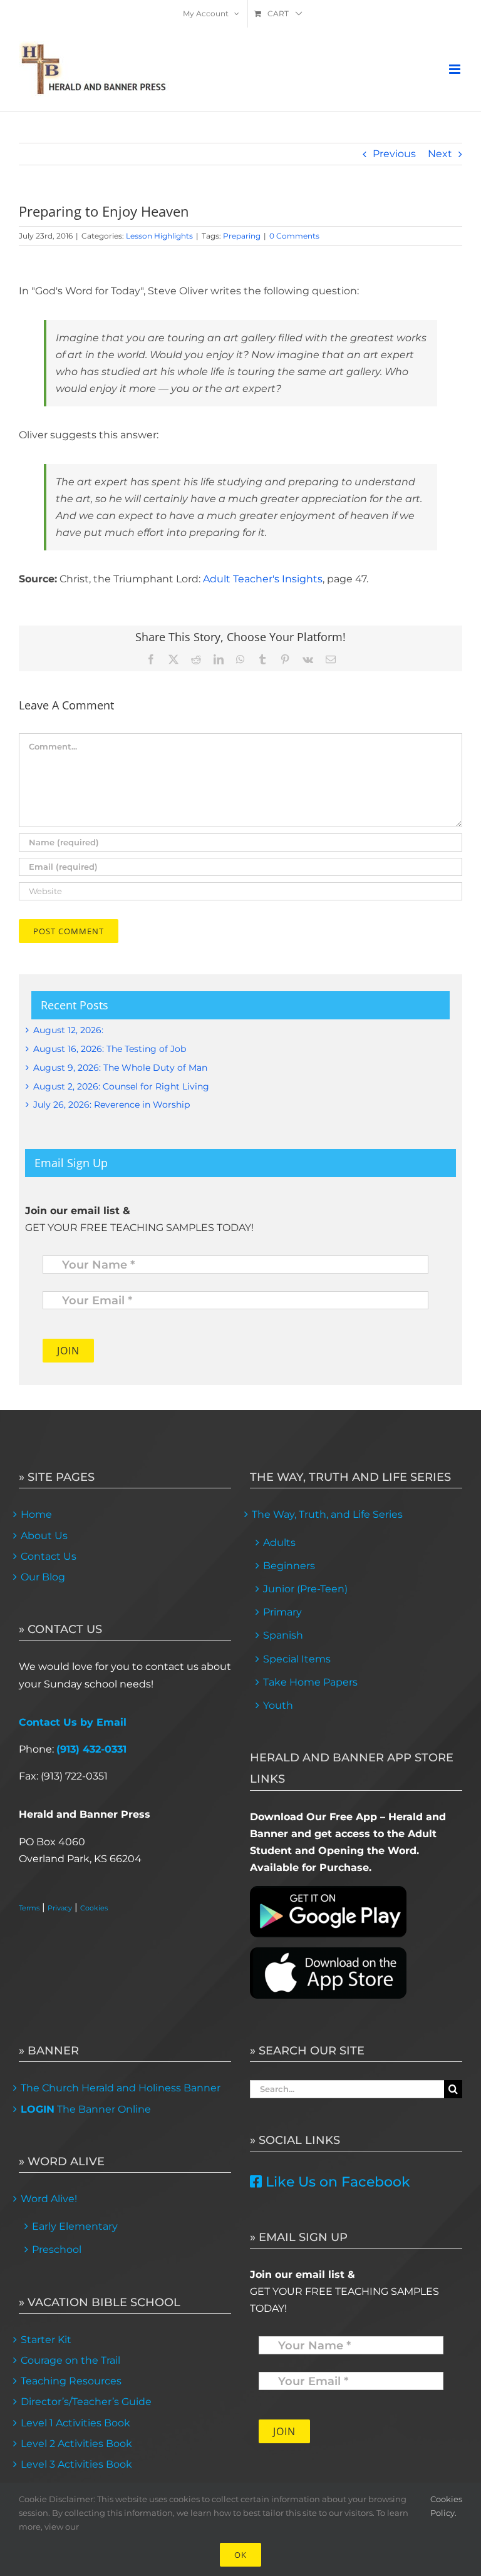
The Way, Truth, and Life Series (327, 1514)
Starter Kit (46, 2340)
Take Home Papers (310, 1682)
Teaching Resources (71, 2381)
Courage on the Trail (70, 2360)
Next (440, 154)
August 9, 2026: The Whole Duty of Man (120, 1068)
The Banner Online (86, 2109)
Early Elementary (75, 2226)
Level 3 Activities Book (76, 2464)
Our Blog (43, 1577)
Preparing (242, 236)
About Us (44, 1536)
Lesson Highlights (159, 236)
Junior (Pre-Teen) (305, 1589)
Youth (278, 1705)
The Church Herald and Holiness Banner (121, 2088)
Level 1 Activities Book (75, 2423)
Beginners (289, 1566)
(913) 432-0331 (91, 1749)
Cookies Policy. (446, 2506)
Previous (394, 154)
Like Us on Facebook (336, 2182)
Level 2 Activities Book (76, 2444)
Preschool (57, 2249)
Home (36, 1514)
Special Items (297, 1659)
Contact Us (49, 1556)
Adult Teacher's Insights (263, 579)
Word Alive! (49, 2199)
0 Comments (294, 236)
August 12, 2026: (68, 1030)
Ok (240, 2555)
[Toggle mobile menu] (456, 69)
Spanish (283, 1635)
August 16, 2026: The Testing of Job (110, 1049)
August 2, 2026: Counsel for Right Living (121, 1086)
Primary (282, 1612)
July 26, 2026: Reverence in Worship (111, 1105)
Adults (279, 1543)
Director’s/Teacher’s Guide (86, 2402)
